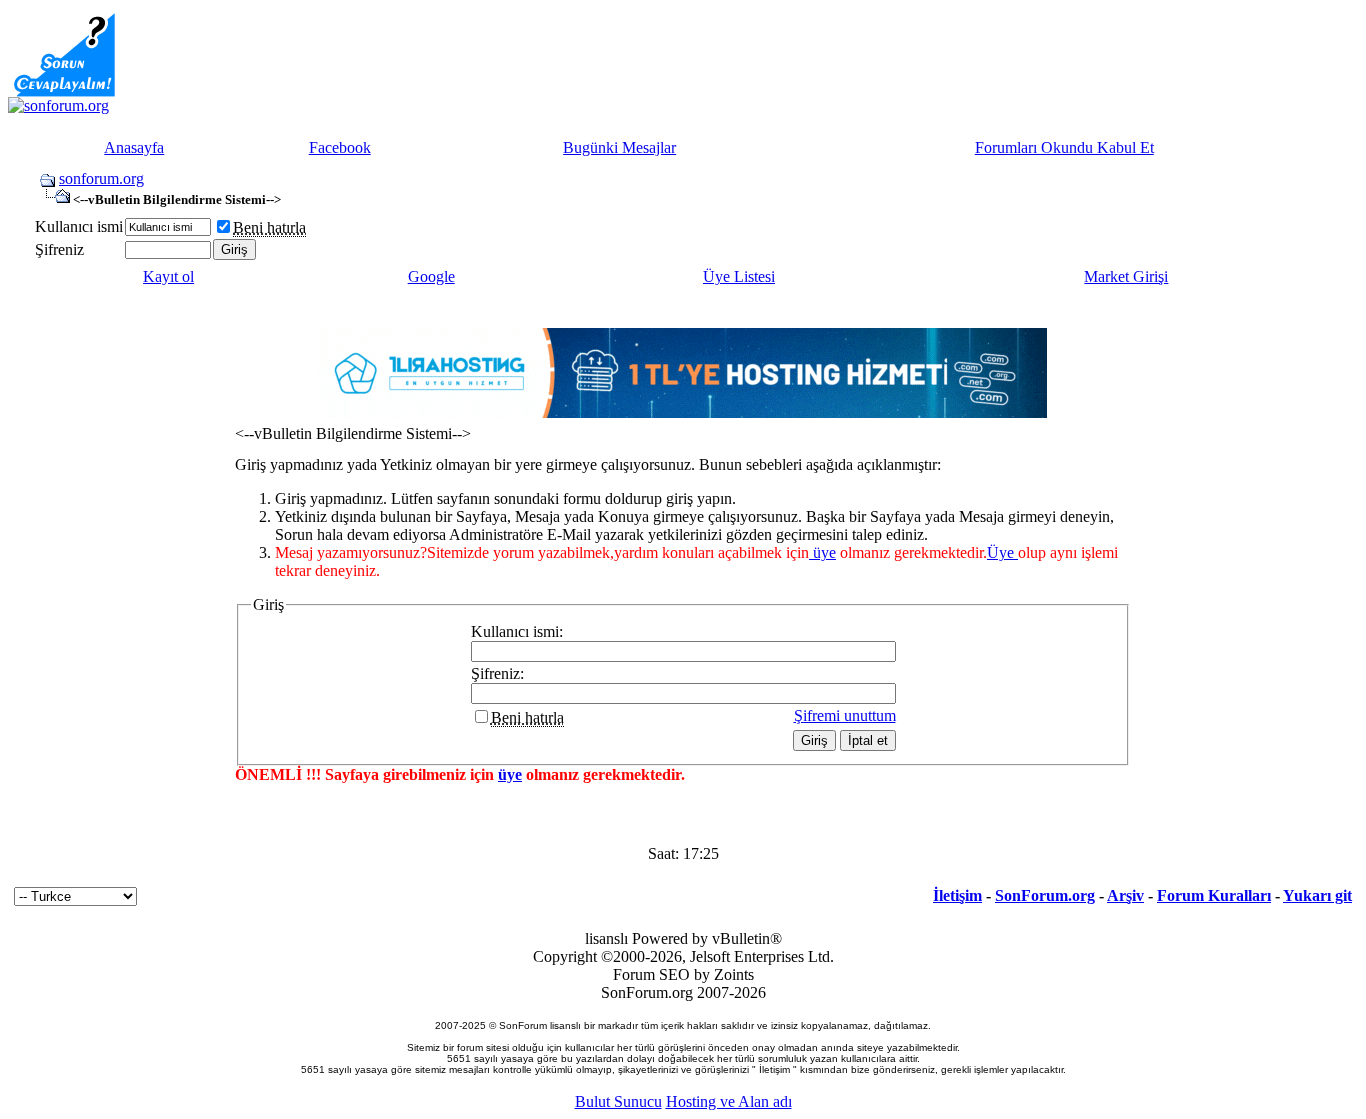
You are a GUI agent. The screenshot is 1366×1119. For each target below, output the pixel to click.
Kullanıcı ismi (79, 226)
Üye (1002, 552)
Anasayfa (134, 147)
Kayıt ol (168, 276)
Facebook (340, 147)
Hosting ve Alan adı (729, 1101)
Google (431, 276)
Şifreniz (59, 249)
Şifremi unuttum (845, 715)
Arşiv (1125, 895)
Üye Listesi (739, 276)
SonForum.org (1045, 895)
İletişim (957, 895)
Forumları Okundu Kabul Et (1064, 147)
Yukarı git (1317, 895)
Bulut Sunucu (618, 1101)
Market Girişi (1126, 276)
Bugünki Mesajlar (619, 147)
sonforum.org (101, 178)
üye (822, 552)
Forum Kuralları (1214, 895)
